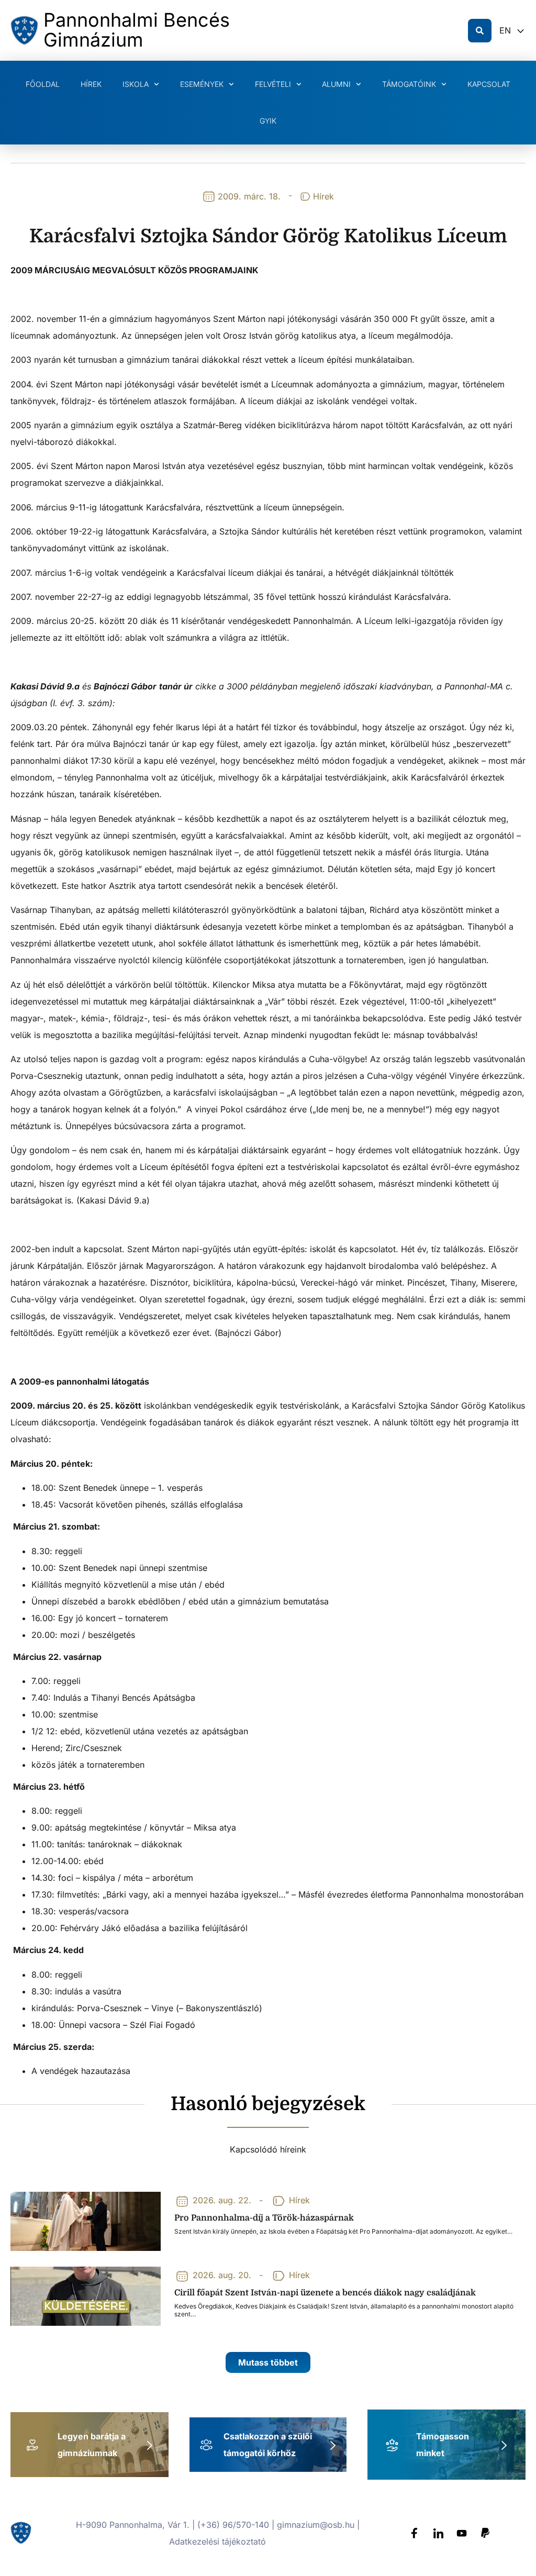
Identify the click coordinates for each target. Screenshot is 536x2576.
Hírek (91, 84)
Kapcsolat (489, 84)
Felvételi (273, 84)
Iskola (136, 84)
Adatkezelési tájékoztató (217, 2541)
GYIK (268, 121)
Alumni (336, 84)
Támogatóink (409, 84)
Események (202, 84)
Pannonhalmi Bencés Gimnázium (137, 30)
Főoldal (43, 84)
